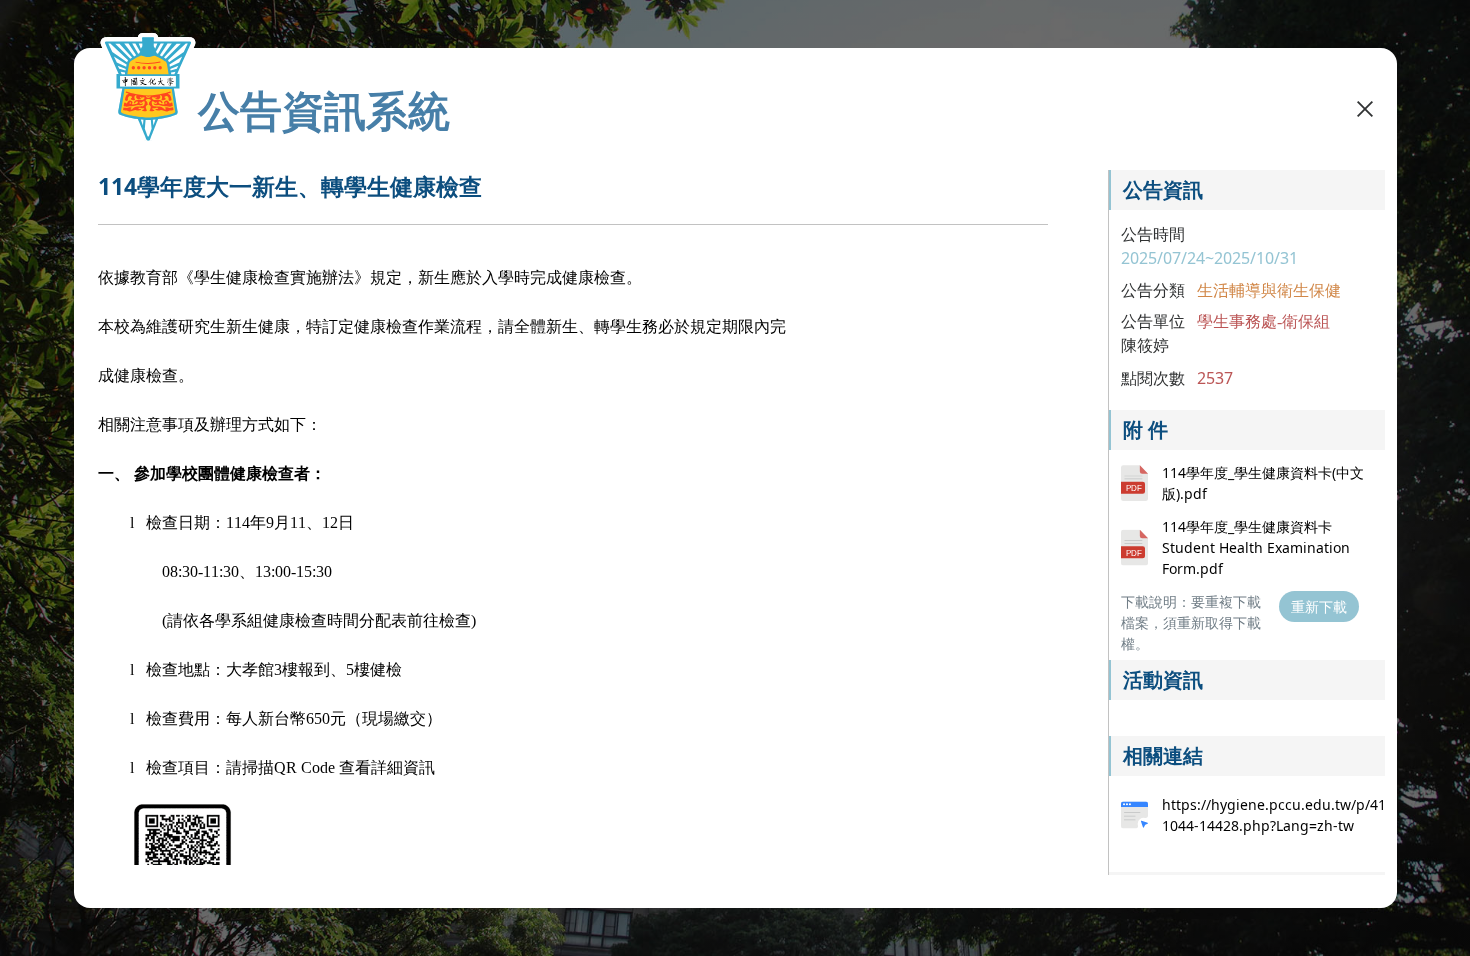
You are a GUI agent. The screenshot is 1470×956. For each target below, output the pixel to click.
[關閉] (1365, 108)
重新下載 (1319, 606)
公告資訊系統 (324, 110)
